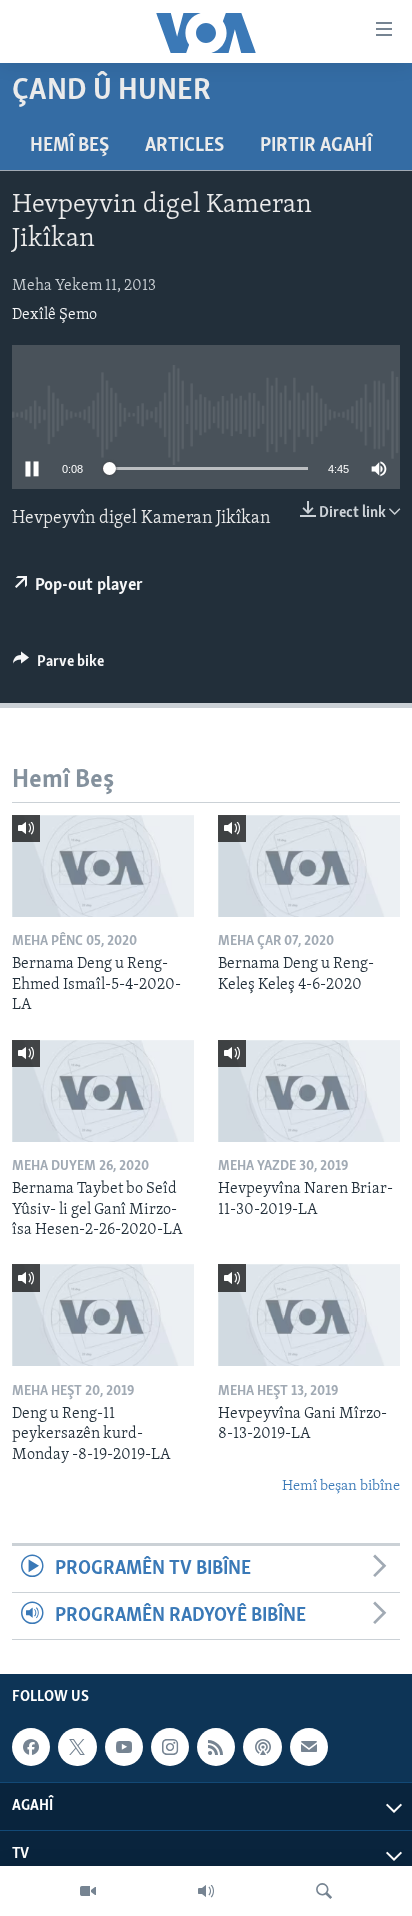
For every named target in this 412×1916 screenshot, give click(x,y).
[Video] (88, 1891)
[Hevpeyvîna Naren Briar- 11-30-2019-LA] (309, 1091)
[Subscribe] (309, 1747)
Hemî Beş (69, 146)
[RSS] (216, 1747)
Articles (184, 146)
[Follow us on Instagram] (170, 1747)
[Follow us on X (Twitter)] (77, 1747)
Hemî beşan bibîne (341, 1486)
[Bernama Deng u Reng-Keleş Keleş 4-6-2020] (309, 866)
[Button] (58, 666)
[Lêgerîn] (324, 1891)
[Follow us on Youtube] (124, 1747)
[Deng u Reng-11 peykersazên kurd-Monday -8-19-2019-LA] (103, 1315)
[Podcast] (262, 1747)
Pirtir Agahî (316, 146)
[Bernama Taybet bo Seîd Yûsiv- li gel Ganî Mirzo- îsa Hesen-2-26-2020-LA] (103, 1091)
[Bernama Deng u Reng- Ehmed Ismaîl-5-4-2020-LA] (103, 866)
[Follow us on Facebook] (31, 1747)
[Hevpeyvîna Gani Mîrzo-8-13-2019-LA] (309, 1315)
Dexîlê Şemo (54, 315)
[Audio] (206, 1891)
